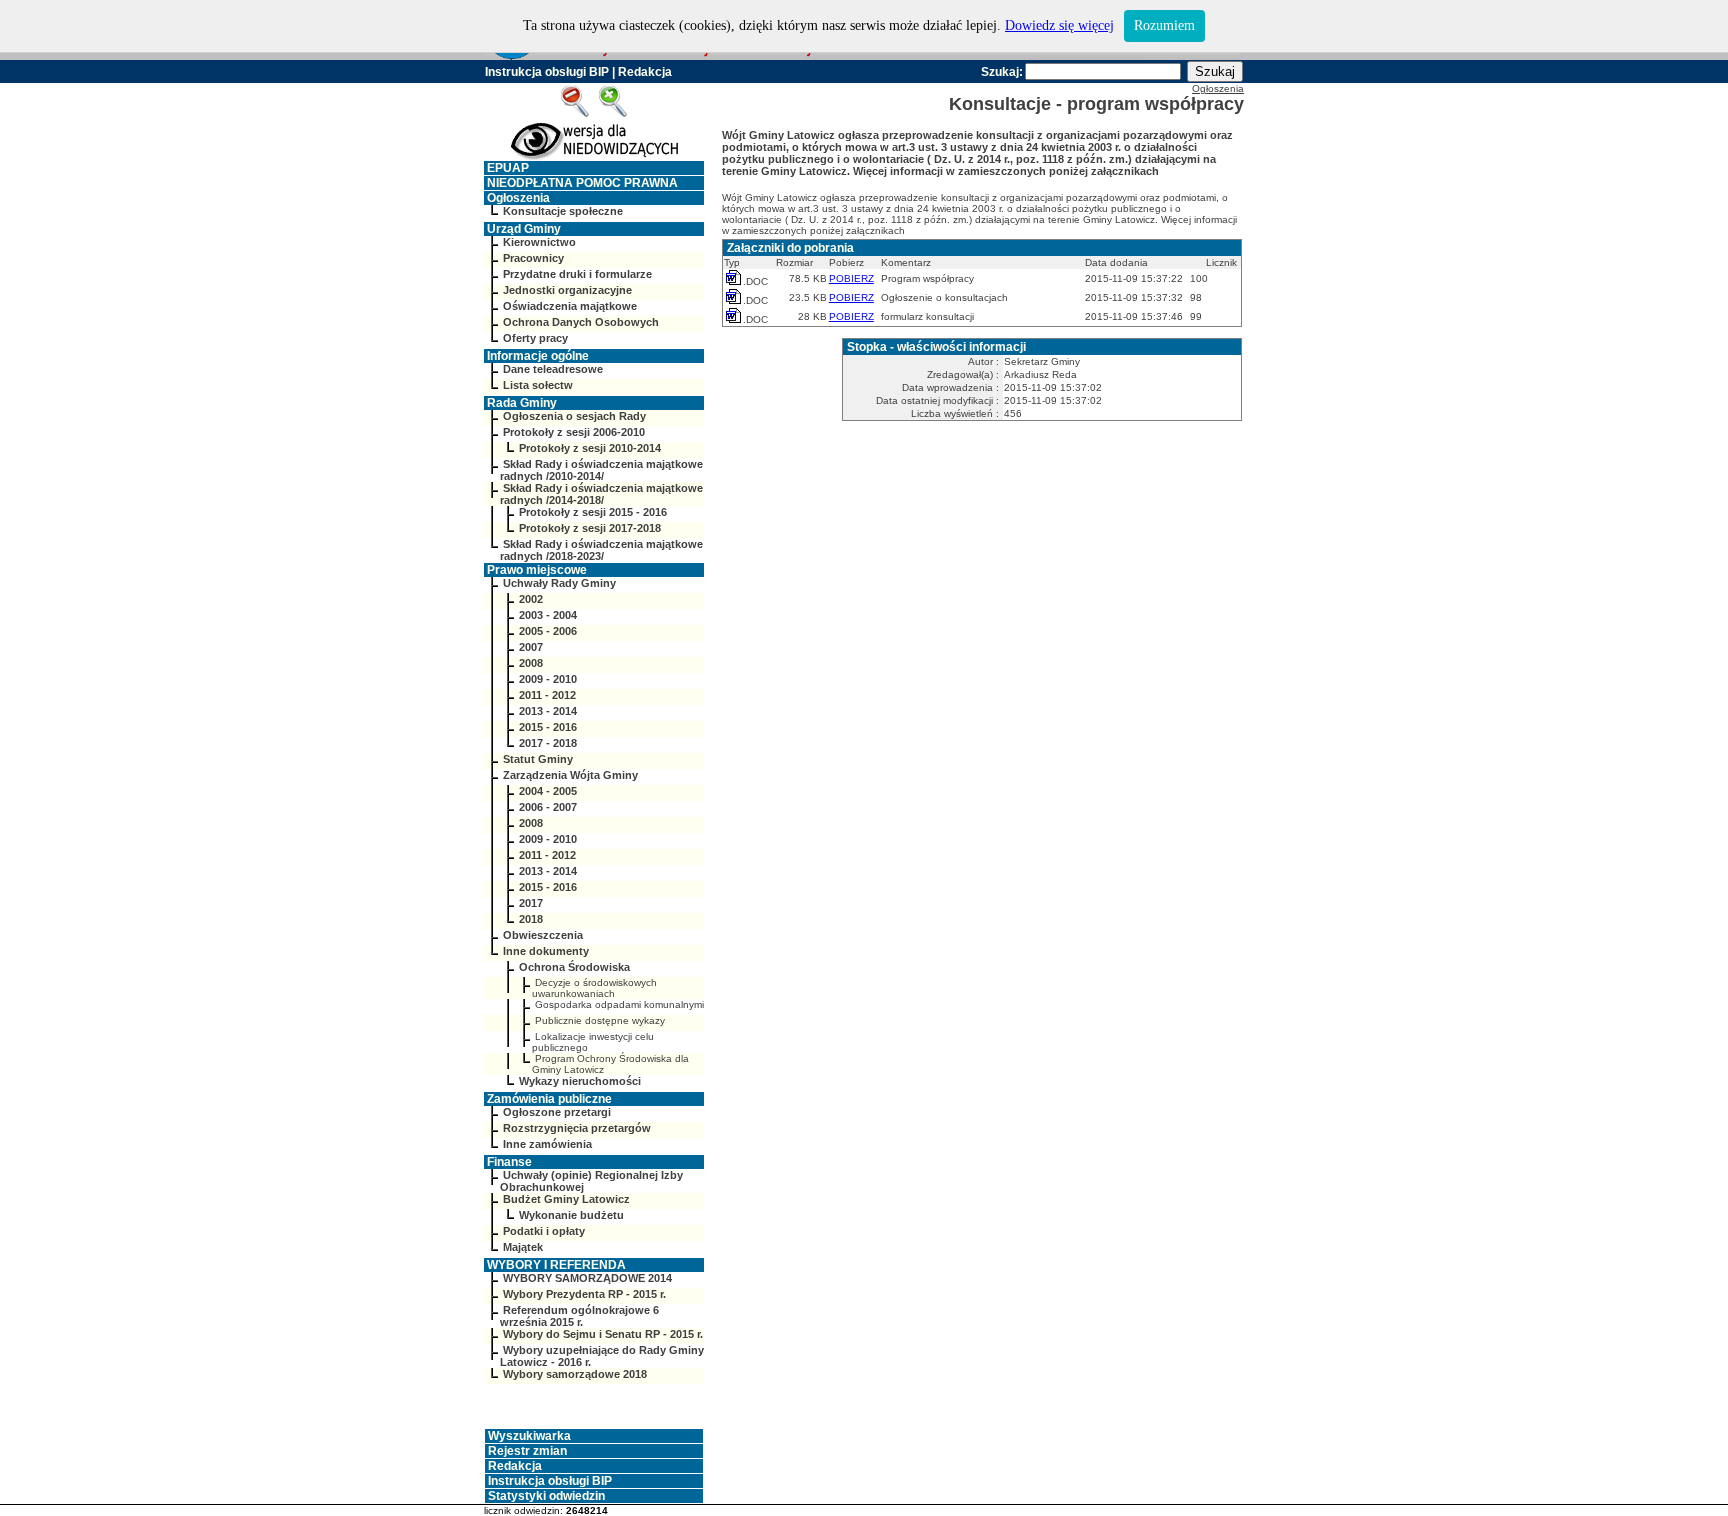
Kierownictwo (539, 242)
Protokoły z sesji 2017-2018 (590, 528)
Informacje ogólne (538, 356)
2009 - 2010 (548, 679)
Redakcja (645, 72)
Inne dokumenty (546, 951)
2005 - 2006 (548, 631)
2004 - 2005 (548, 791)
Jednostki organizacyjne (567, 290)
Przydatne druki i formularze (577, 274)
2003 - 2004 (548, 615)
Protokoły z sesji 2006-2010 (574, 432)
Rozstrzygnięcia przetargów (577, 1128)
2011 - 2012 (547, 695)
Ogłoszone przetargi (557, 1112)
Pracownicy (533, 258)
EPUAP (508, 168)
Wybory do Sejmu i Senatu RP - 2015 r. (603, 1334)
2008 (531, 663)
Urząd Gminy (524, 229)
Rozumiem (1164, 25)
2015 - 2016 (548, 727)
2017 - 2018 (548, 743)
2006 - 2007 (548, 807)
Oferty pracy (535, 338)
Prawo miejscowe (537, 570)
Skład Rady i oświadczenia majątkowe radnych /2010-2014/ (601, 470)
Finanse (509, 1162)
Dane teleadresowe (553, 369)
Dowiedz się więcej (1059, 25)
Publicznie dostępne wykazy (600, 1020)
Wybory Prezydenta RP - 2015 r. (584, 1294)
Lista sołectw (538, 385)
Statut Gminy (538, 759)
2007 (531, 647)
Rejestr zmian (527, 1451)
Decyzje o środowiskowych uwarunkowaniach (594, 988)
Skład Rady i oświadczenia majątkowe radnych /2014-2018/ (601, 494)
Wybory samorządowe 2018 (575, 1374)
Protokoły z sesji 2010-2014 (590, 448)
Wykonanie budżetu (571, 1215)
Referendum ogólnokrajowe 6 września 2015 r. (579, 1316)
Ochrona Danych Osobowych (581, 322)
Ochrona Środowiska (574, 967)
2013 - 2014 (548, 711)
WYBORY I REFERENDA (556, 1265)
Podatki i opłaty (544, 1231)
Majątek (523, 1247)
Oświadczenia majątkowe (570, 306)
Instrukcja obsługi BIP (547, 72)
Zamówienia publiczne (549, 1099)
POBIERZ (851, 278)
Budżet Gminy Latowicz (566, 1199)
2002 (531, 599)
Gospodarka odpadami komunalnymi (619, 1004)
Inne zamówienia (547, 1144)
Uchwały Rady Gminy (559, 583)
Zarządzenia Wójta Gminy (570, 775)
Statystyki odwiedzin (546, 1496)
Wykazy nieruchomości (580, 1081)
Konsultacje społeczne (563, 211)
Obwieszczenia (543, 935)
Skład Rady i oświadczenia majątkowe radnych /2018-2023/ (601, 550)
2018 (531, 919)
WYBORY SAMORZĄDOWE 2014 (587, 1278)
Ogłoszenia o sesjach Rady (574, 416)
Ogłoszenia (518, 198)
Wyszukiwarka (529, 1436)
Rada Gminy (522, 403)
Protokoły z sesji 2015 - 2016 (593, 512)
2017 (531, 903)
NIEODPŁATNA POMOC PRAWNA (582, 183)
